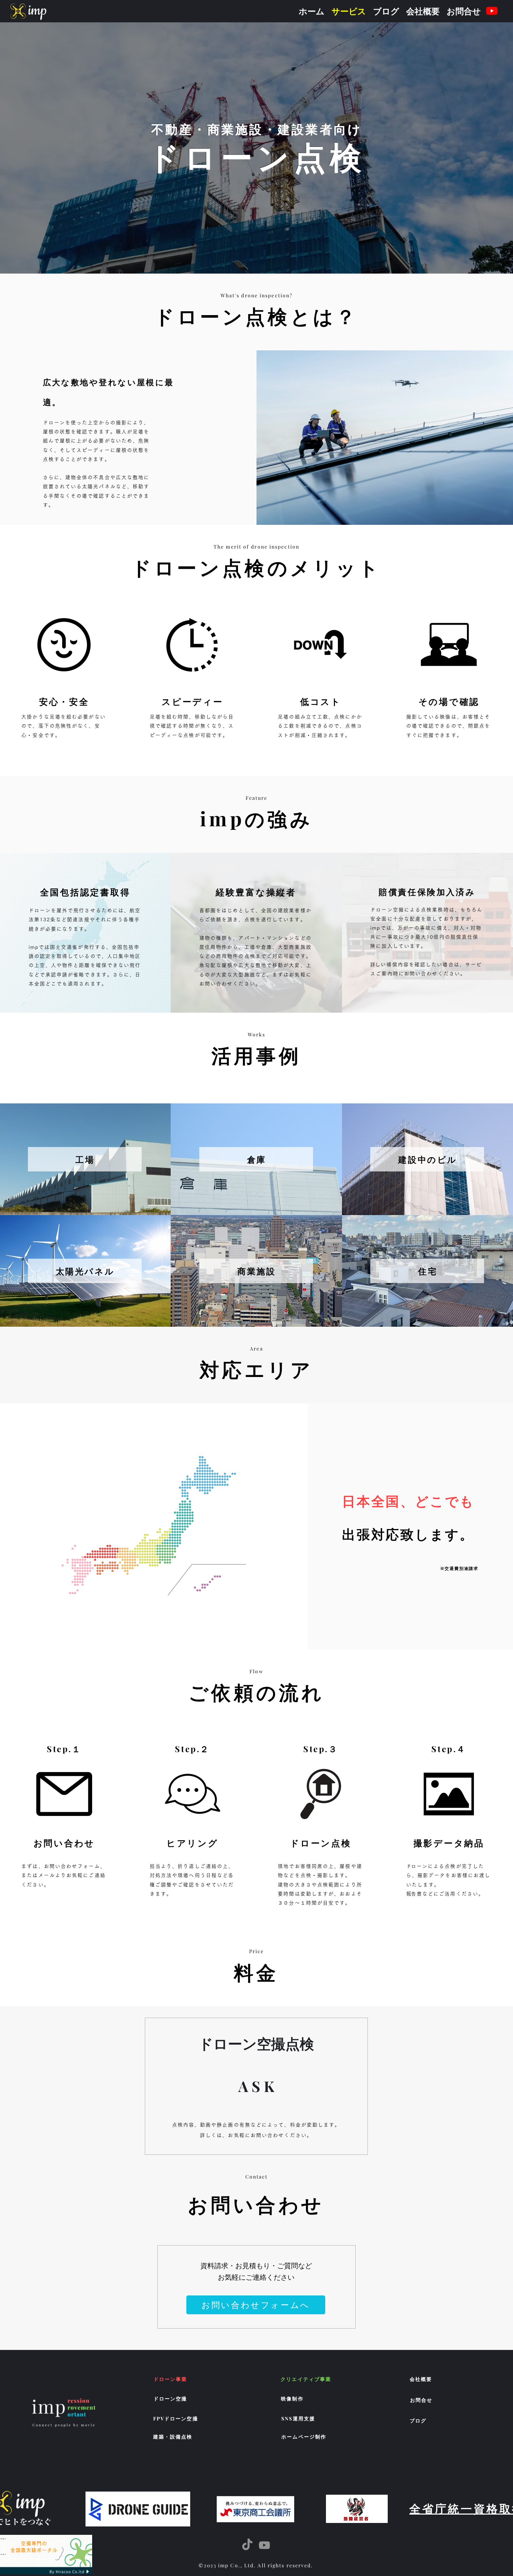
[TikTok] (247, 2545)
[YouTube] (492, 11)
